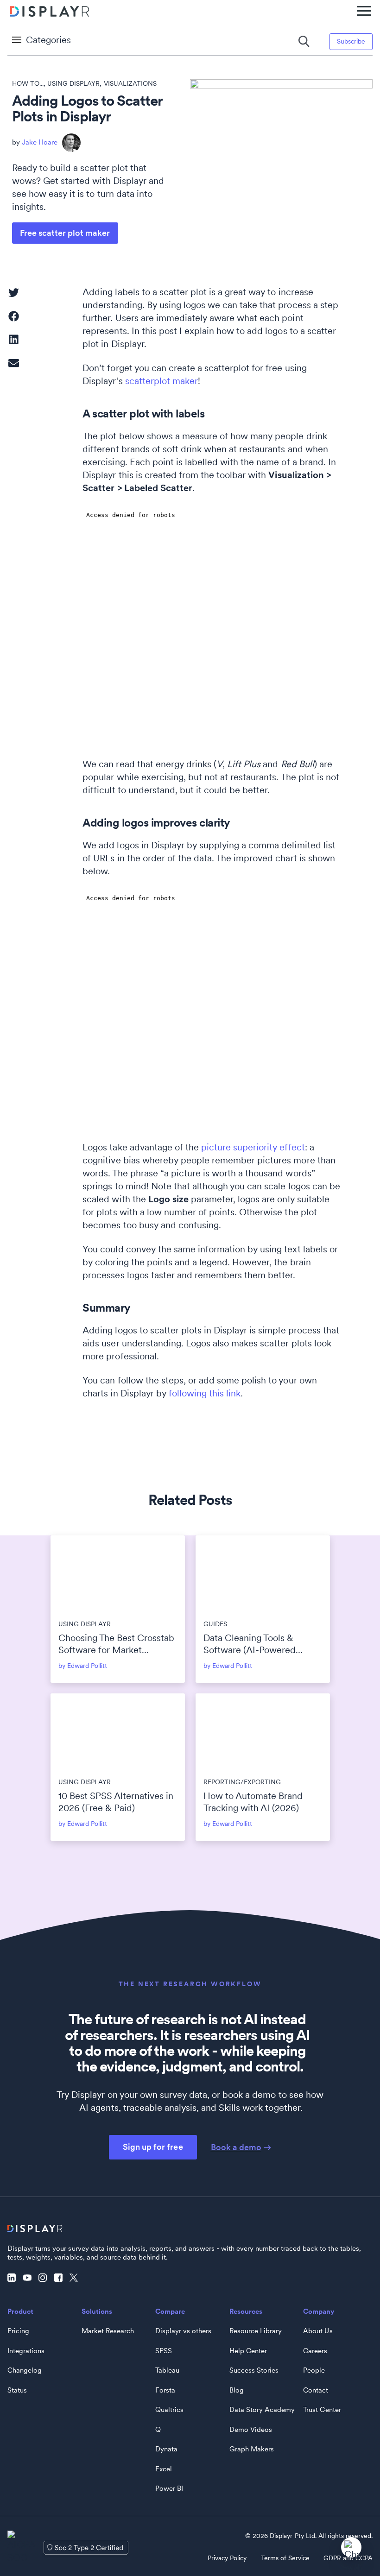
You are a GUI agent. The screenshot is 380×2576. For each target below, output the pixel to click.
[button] (14, 293)
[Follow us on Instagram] (45, 2278)
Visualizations (130, 83)
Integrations (26, 2351)
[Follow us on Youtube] (30, 2278)
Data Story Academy (262, 2410)
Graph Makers (252, 2449)
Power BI (169, 2488)
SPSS (164, 2351)
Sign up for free (153, 2147)
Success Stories (254, 2370)
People (314, 2370)
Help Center (248, 2351)
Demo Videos (251, 2430)
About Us (318, 2331)
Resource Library (256, 2331)
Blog (237, 2390)
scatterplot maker (161, 381)
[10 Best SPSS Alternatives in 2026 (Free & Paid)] (118, 1731)
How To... (28, 83)
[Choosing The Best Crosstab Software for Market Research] (118, 1573)
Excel (164, 2469)
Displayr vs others (183, 2331)
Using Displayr (73, 83)
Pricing (18, 2331)
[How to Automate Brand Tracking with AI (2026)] (263, 1731)
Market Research (108, 2331)
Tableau (167, 2370)
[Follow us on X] (76, 2278)
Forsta (165, 2390)
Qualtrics (169, 2410)
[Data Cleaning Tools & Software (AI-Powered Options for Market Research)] (263, 1573)
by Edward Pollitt (83, 1666)
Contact (316, 2390)
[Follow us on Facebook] (61, 2278)
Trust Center (322, 2410)
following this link (205, 1393)
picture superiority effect (253, 1147)
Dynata (166, 2449)
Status (17, 2390)
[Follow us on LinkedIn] (14, 2278)
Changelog (25, 2370)
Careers (315, 2351)
